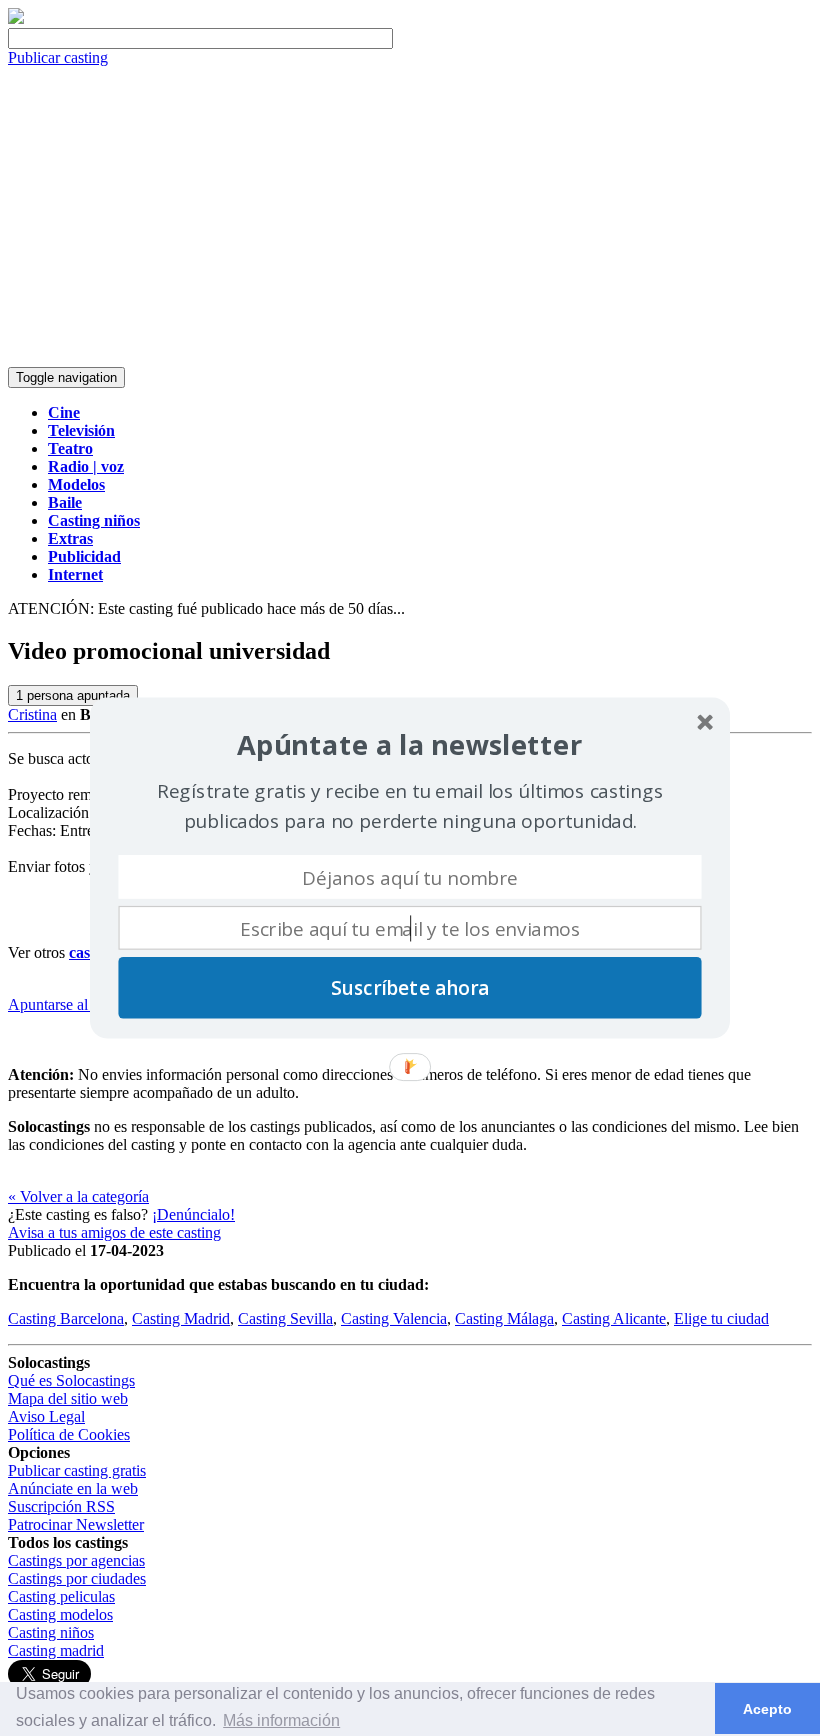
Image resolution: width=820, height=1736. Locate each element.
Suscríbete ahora (410, 988)
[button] (409, 745)
